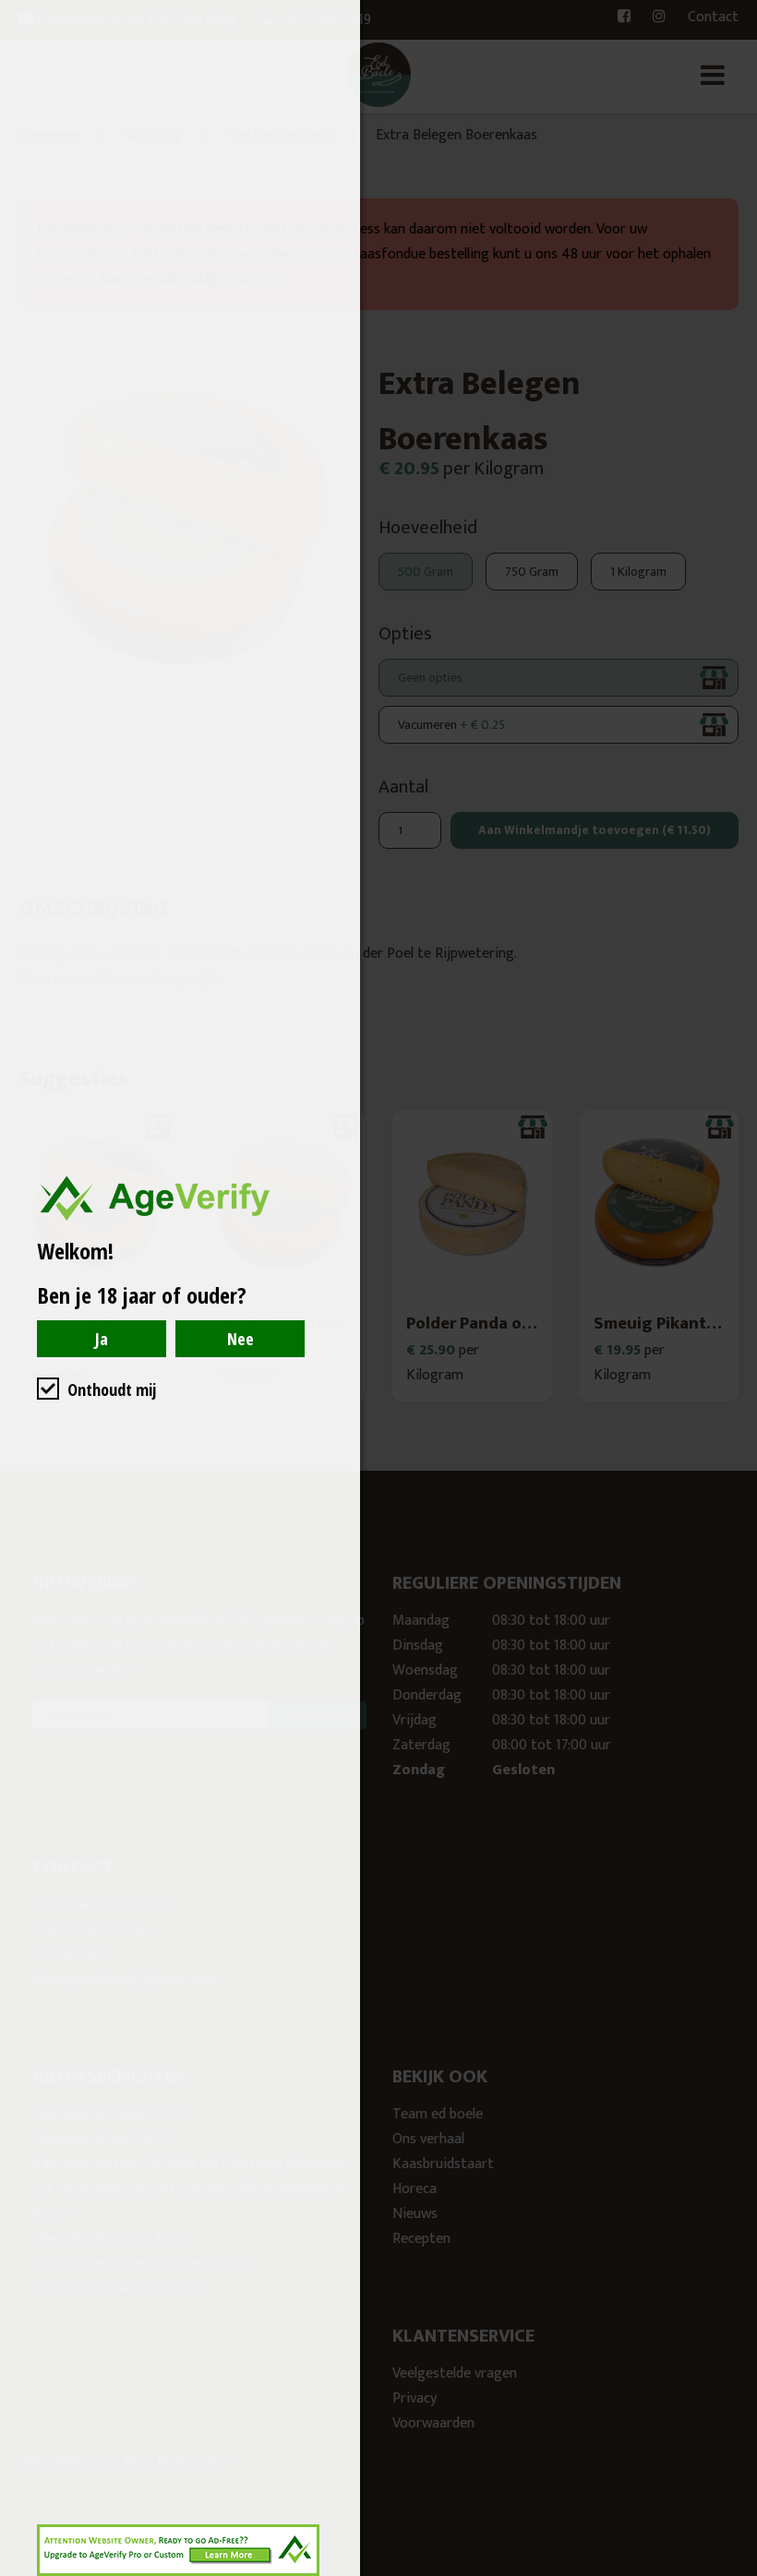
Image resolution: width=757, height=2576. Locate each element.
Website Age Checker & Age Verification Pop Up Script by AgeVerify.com (734, 2571)
